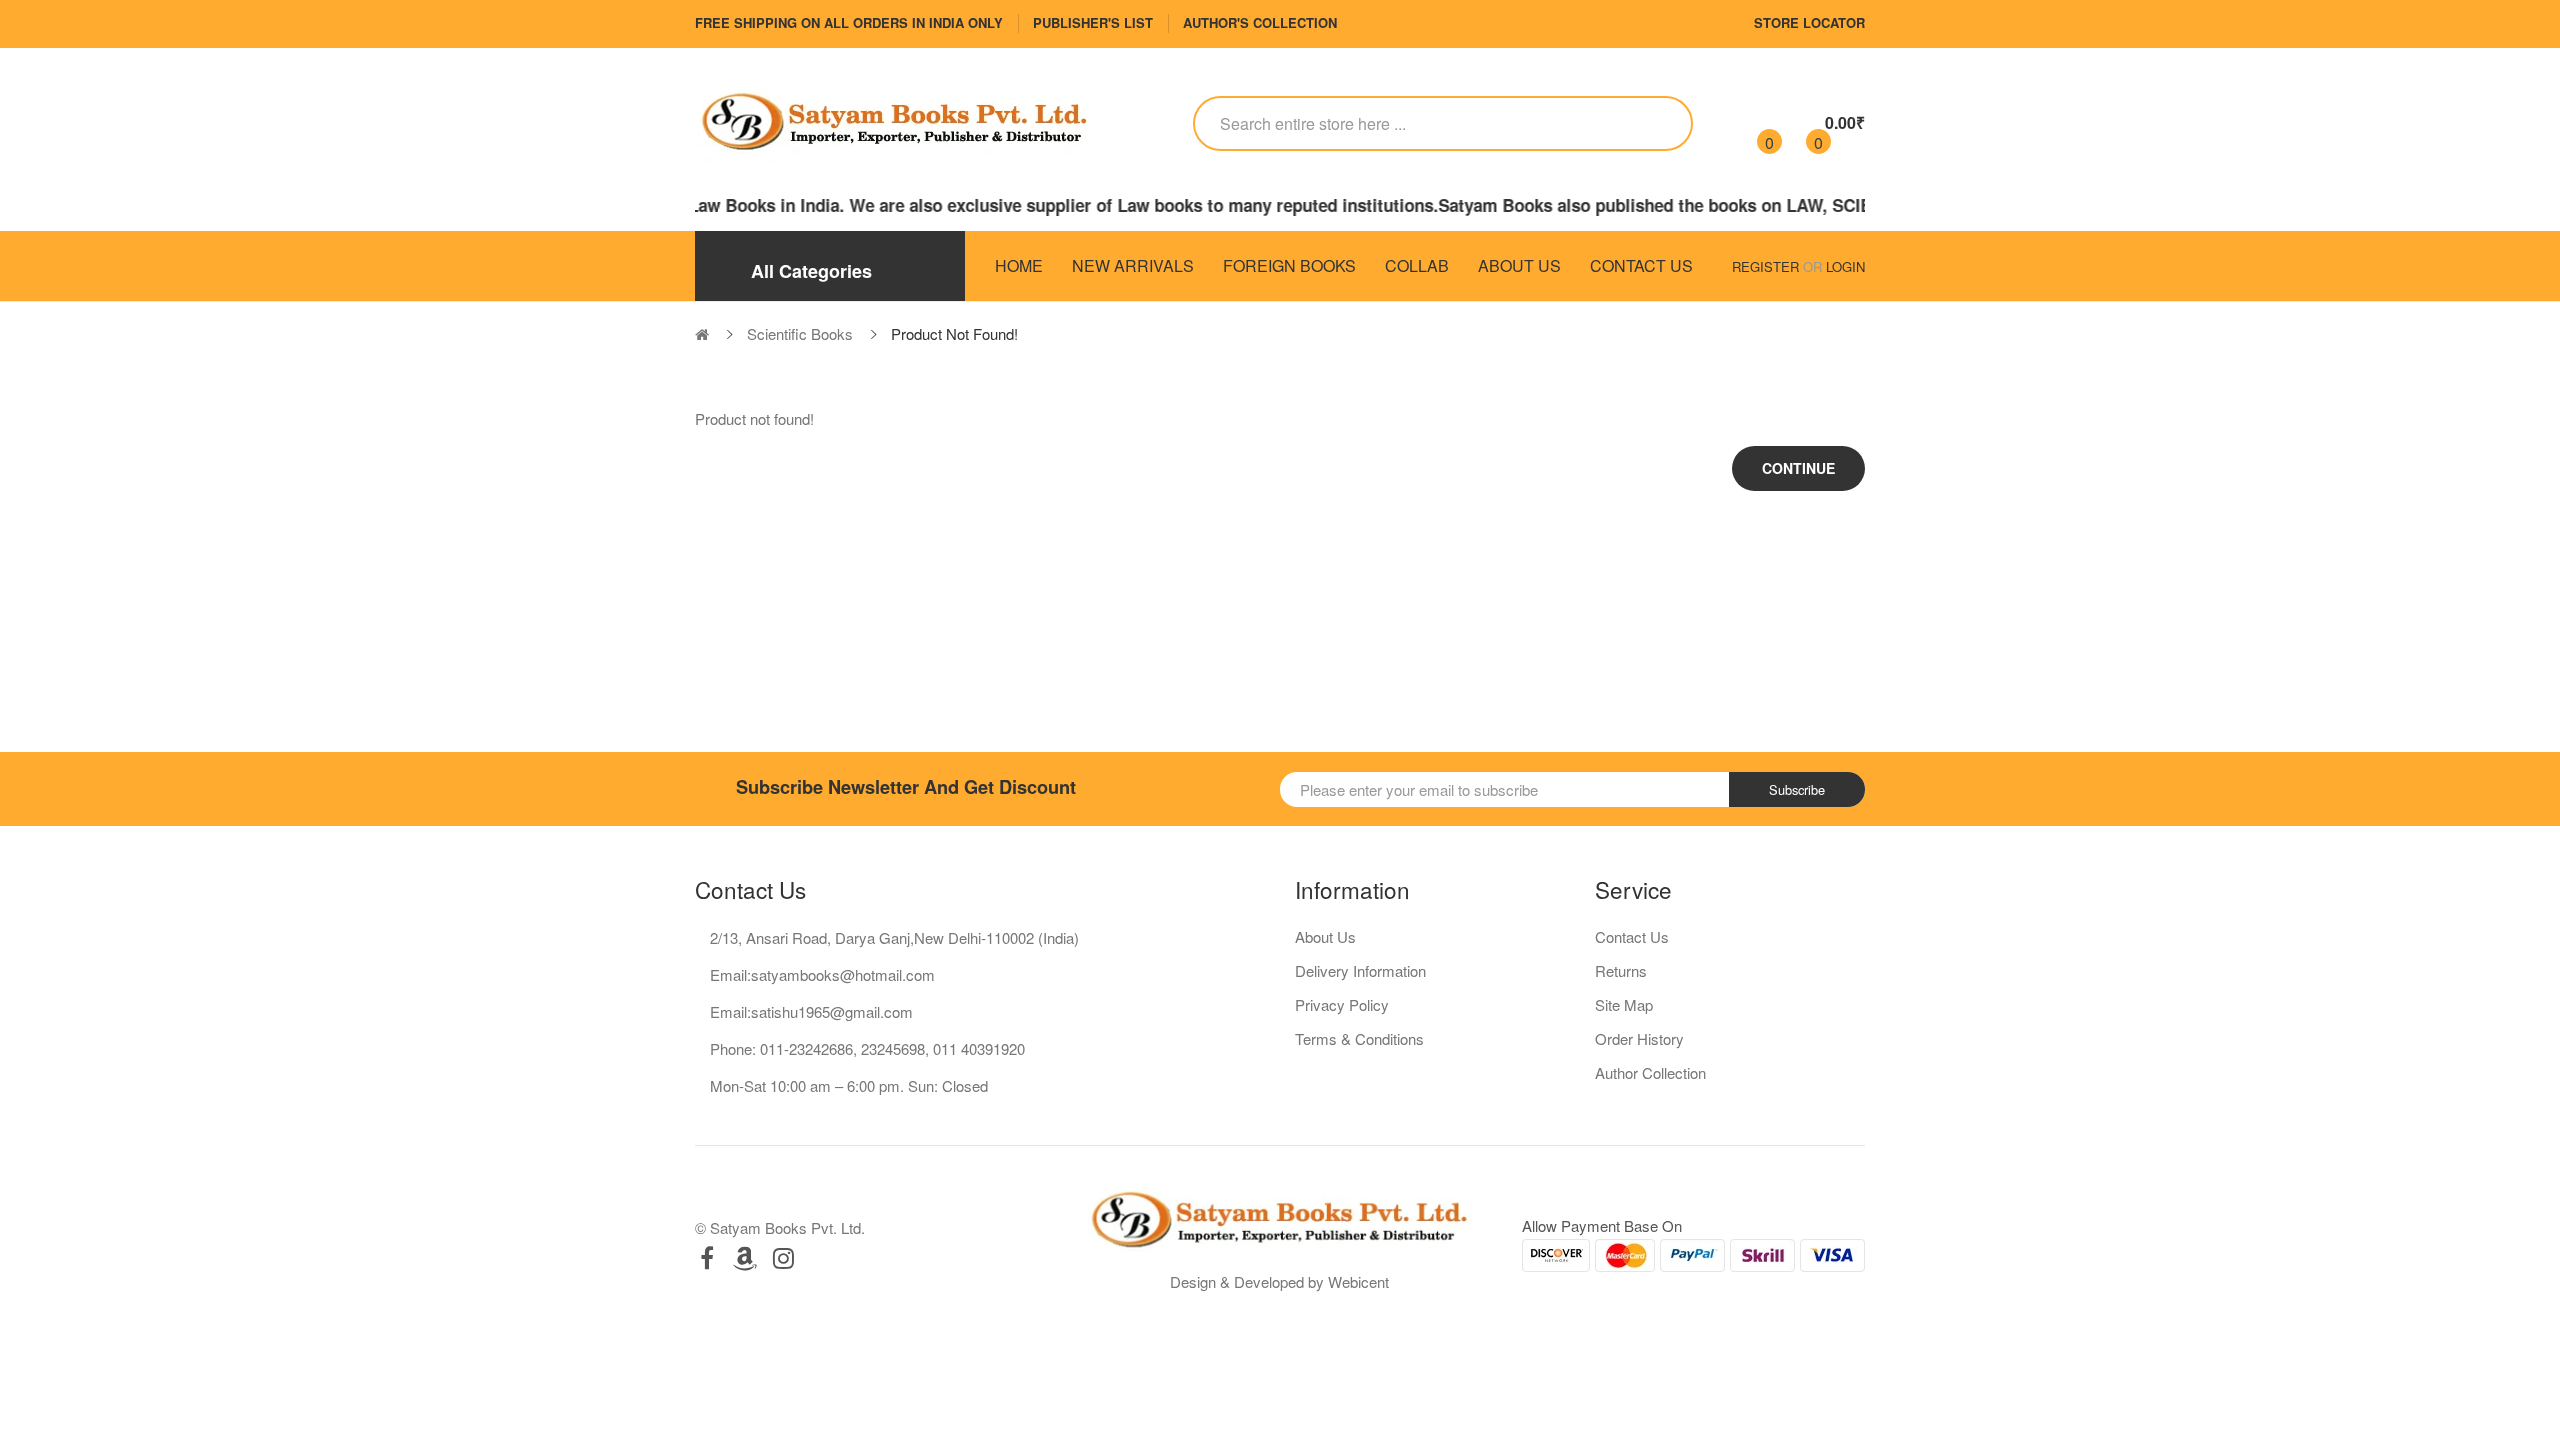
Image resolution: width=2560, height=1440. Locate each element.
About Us (1325, 936)
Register (1765, 266)
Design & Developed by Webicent (1279, 1281)
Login (1845, 266)
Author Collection (1650, 1072)
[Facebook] (707, 1257)
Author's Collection (1260, 22)
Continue (1798, 468)
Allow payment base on (1602, 1225)
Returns (1621, 970)
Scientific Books (800, 333)
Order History (1639, 1038)
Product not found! (954, 333)
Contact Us (1632, 936)
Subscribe (1797, 789)
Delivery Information (1360, 970)
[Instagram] (783, 1257)
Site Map (1624, 1004)
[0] (1752, 123)
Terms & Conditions (1359, 1038)
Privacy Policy (1342, 1004)
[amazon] (745, 1257)
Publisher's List (1093, 22)
